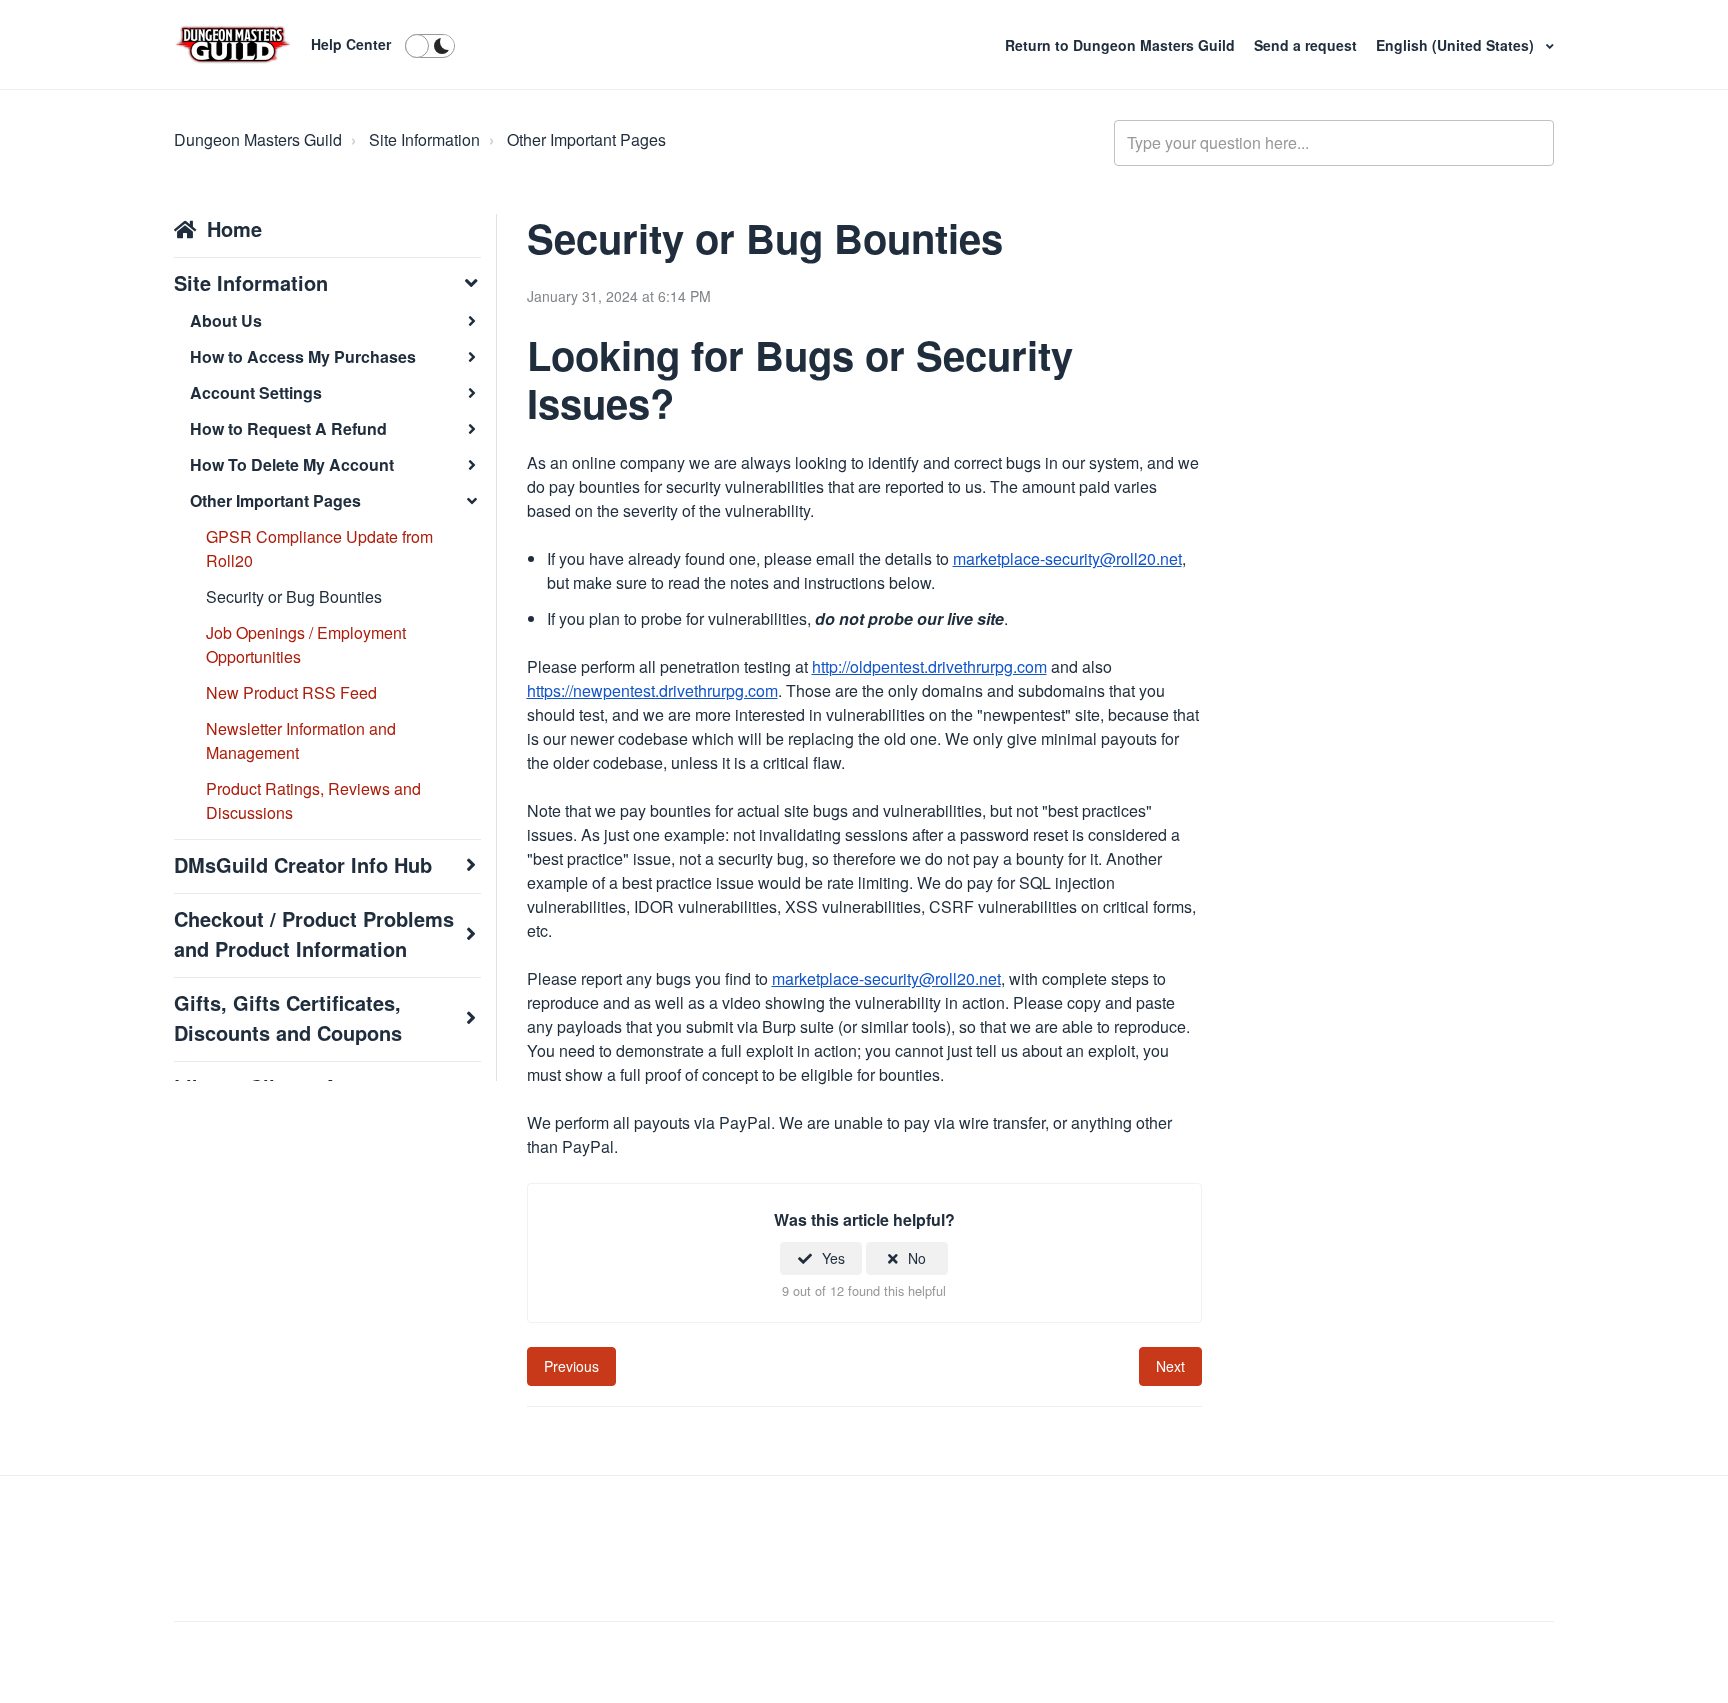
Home (234, 228)
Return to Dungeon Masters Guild (1122, 45)
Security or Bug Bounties (294, 596)
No (917, 1258)
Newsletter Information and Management (301, 740)
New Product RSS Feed (291, 692)
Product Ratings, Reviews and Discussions (313, 800)
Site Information (424, 139)
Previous (571, 1366)
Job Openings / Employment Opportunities (306, 644)
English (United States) (1457, 45)
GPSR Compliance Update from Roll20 (319, 548)
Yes (833, 1258)
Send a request (1307, 45)
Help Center (351, 44)
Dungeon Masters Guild (258, 139)
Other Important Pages (586, 139)
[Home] (233, 45)
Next (1170, 1366)
